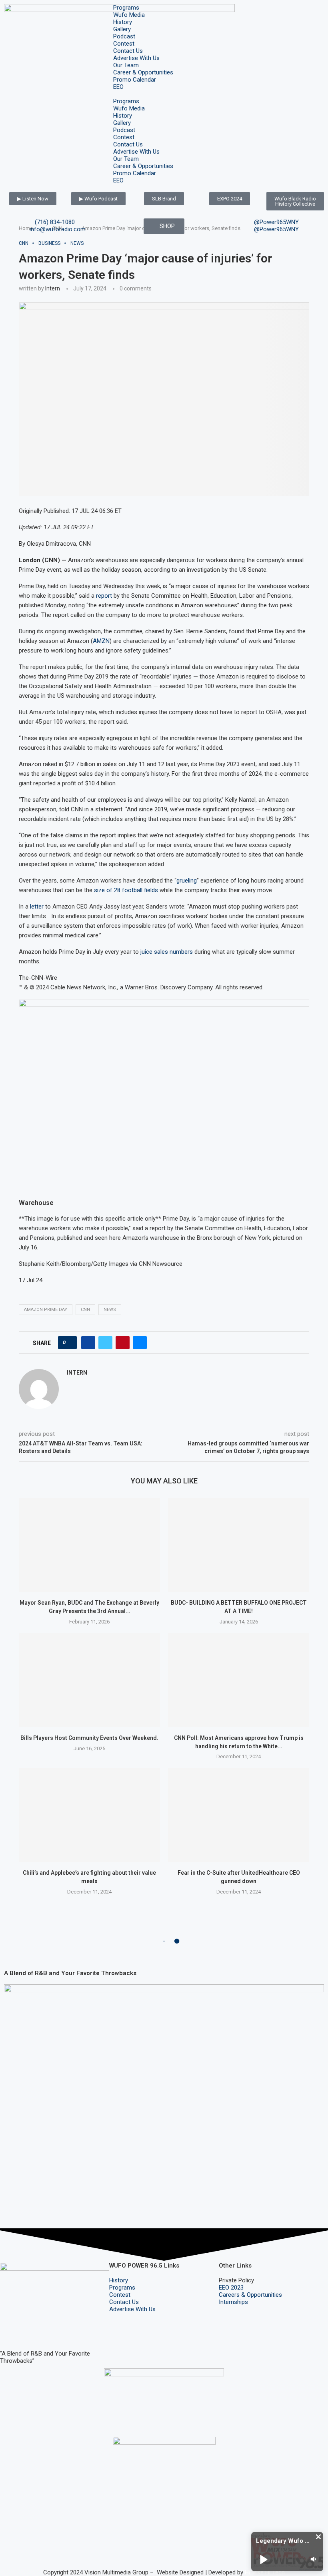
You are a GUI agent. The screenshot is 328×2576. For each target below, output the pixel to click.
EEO (118, 87)
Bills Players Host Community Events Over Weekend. (89, 1738)
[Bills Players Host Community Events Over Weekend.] (89, 1680)
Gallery (122, 29)
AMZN (101, 641)
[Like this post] (70, 1343)
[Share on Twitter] (105, 1343)
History (123, 22)
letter (37, 907)
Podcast (124, 36)
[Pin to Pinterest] (123, 1343)
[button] (164, 94)
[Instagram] (32, 2330)
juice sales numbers (167, 952)
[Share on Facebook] (88, 1343)
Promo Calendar (135, 80)
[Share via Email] (140, 1343)
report (104, 596)
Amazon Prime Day (46, 1310)
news (110, 1310)
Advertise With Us (136, 58)
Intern (53, 288)
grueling (187, 881)
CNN (85, 1310)
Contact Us (128, 51)
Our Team (126, 65)
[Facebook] (10, 2330)
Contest (124, 44)
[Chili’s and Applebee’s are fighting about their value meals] (89, 1815)
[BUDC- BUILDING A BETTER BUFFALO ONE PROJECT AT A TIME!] (239, 1545)
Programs (126, 8)
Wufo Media (129, 15)
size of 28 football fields (126, 890)
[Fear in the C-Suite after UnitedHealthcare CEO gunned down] (239, 1815)
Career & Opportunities (143, 72)
